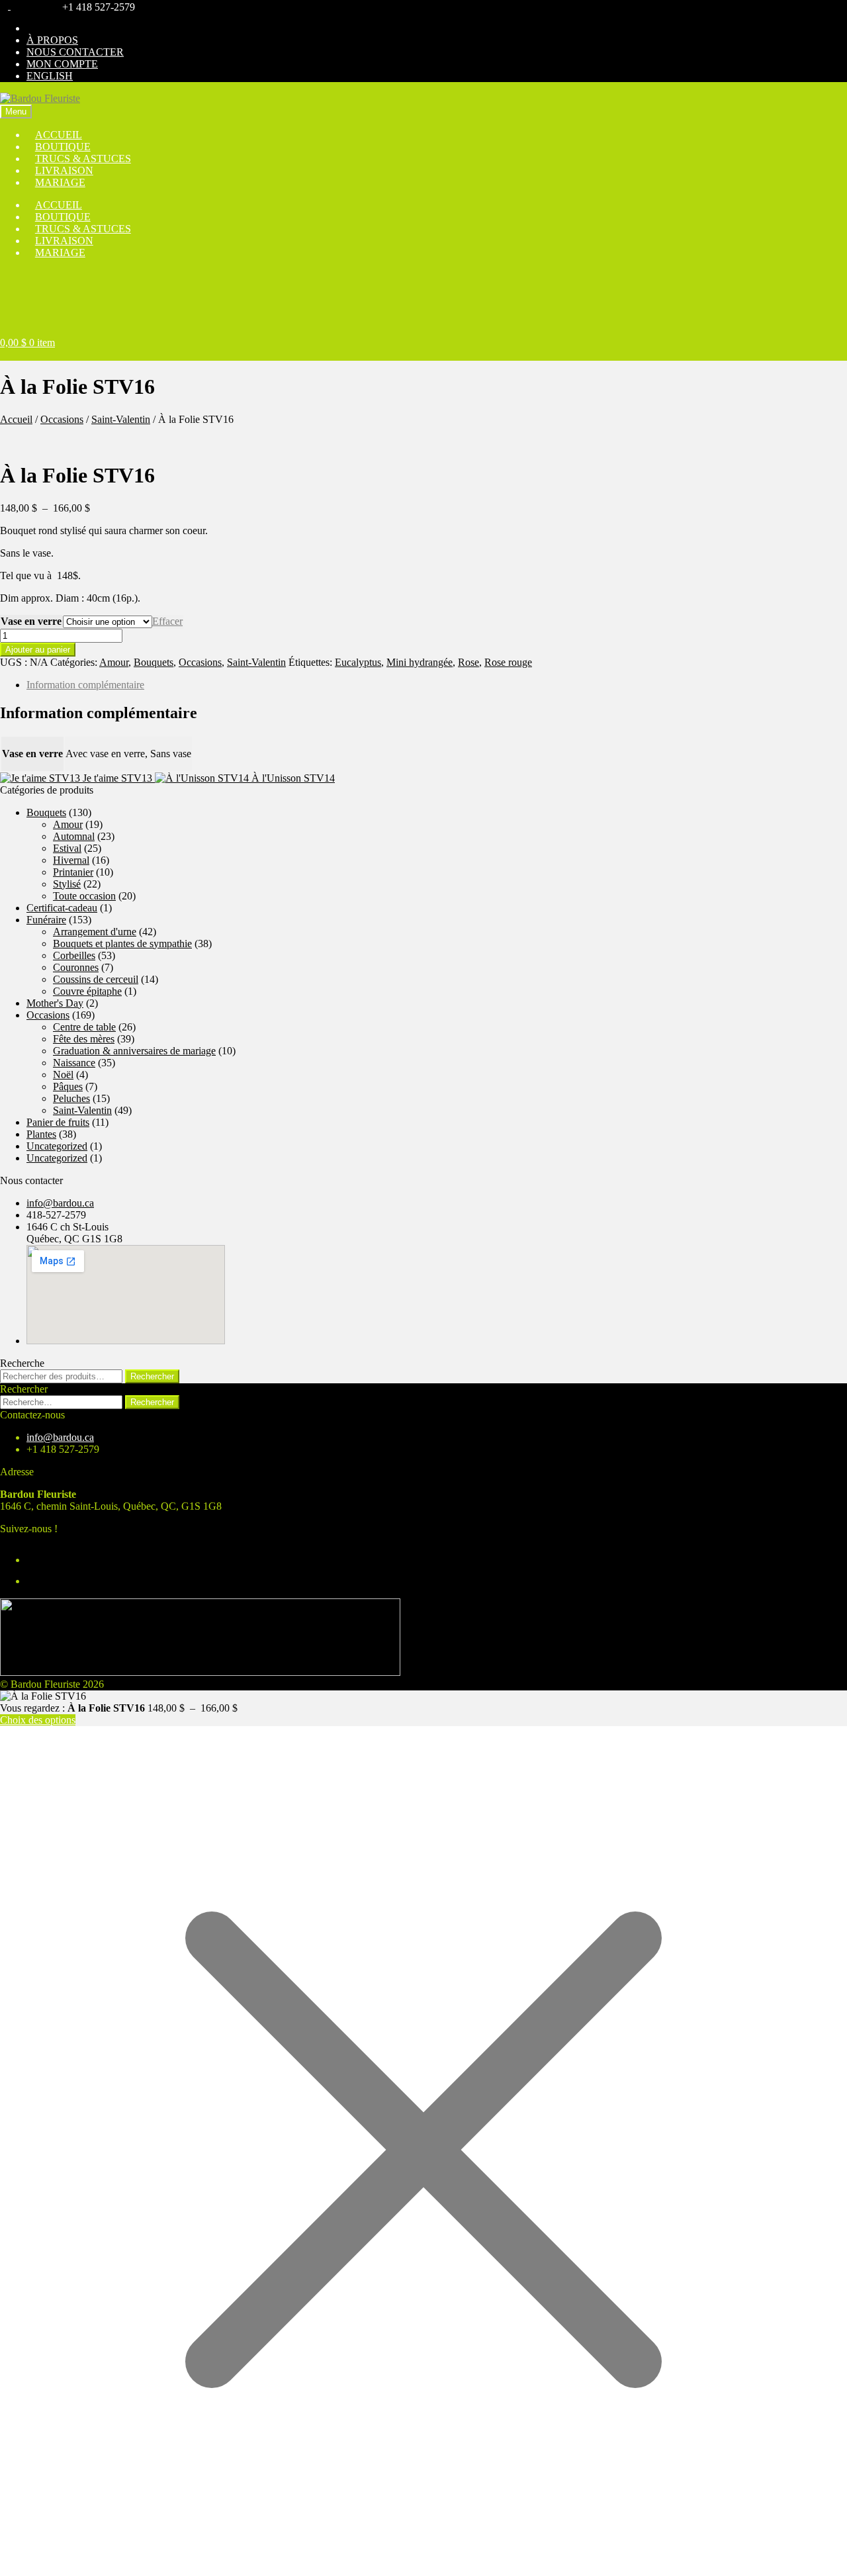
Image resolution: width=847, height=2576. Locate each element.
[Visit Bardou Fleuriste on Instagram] (35, 1560)
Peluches (71, 1098)
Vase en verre (31, 621)
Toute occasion (84, 896)
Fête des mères (84, 1039)
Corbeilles (74, 955)
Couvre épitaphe (87, 991)
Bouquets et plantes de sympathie (122, 943)
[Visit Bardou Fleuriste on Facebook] (35, 1581)
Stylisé (67, 884)
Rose (468, 662)
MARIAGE (60, 182)
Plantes (41, 1134)
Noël (63, 1075)
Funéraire (46, 920)
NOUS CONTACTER (75, 52)
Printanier (73, 872)
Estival (67, 848)
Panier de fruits (58, 1122)
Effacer (167, 621)
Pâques (68, 1086)
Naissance (74, 1063)
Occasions (62, 419)
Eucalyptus (358, 662)
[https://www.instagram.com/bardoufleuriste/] (15, 6)
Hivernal (71, 860)
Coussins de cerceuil (96, 979)
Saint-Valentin (121, 419)
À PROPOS (52, 40)
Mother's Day (55, 1003)
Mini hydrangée (420, 662)
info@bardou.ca (60, 1203)
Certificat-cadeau (62, 908)
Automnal (74, 836)
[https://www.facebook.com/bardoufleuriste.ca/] (5, 6)
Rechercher (152, 1376)
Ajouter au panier (38, 650)
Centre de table (84, 1027)
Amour (114, 662)
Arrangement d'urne (95, 932)
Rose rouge (508, 662)
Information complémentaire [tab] (85, 685)
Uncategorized (57, 1146)
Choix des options (38, 1720)
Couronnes (76, 967)
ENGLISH (50, 76)
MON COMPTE (62, 64)
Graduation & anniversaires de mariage (134, 1051)
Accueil (16, 419)
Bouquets (154, 662)
